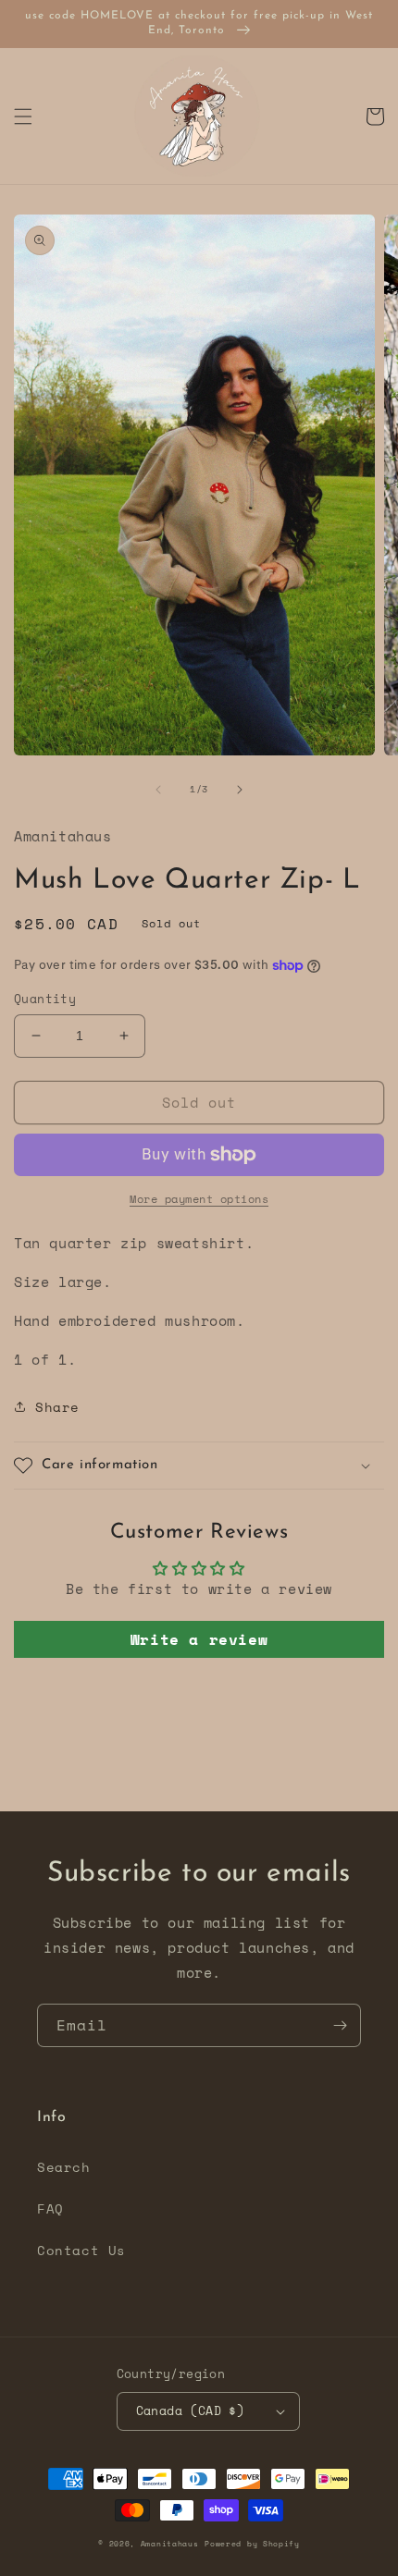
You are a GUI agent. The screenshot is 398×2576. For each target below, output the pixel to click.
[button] (23, 117)
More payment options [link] (199, 1199)
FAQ (50, 2208)
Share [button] (57, 1407)
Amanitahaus (170, 2544)
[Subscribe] (340, 2025)
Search (64, 2167)
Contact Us (81, 2250)
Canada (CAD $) (191, 2410)
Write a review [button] (199, 1639)
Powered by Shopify (252, 2544)
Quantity (45, 999)
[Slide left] (158, 790)
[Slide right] (240, 790)
